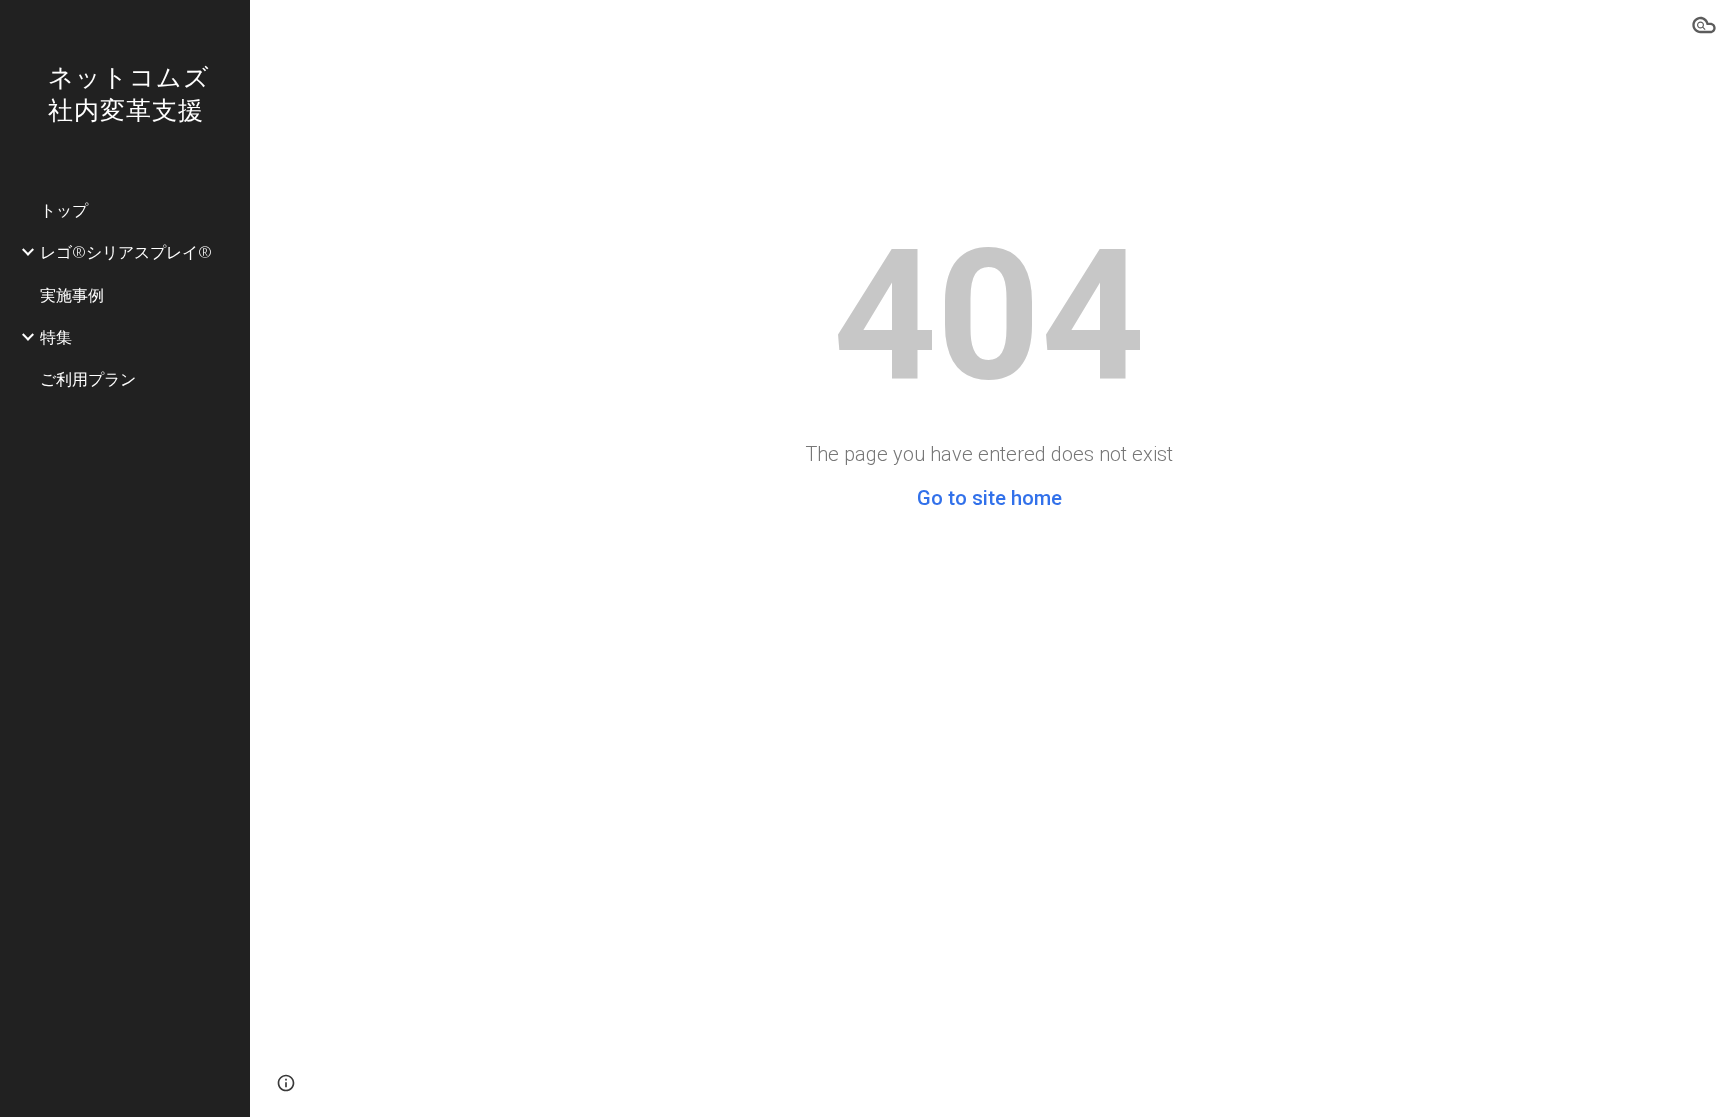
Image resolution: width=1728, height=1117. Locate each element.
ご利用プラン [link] (88, 378)
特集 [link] (56, 336)
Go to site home (989, 498)
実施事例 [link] (72, 294)
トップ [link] (64, 209)
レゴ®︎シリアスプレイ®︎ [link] (126, 251)
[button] (1704, 28)
